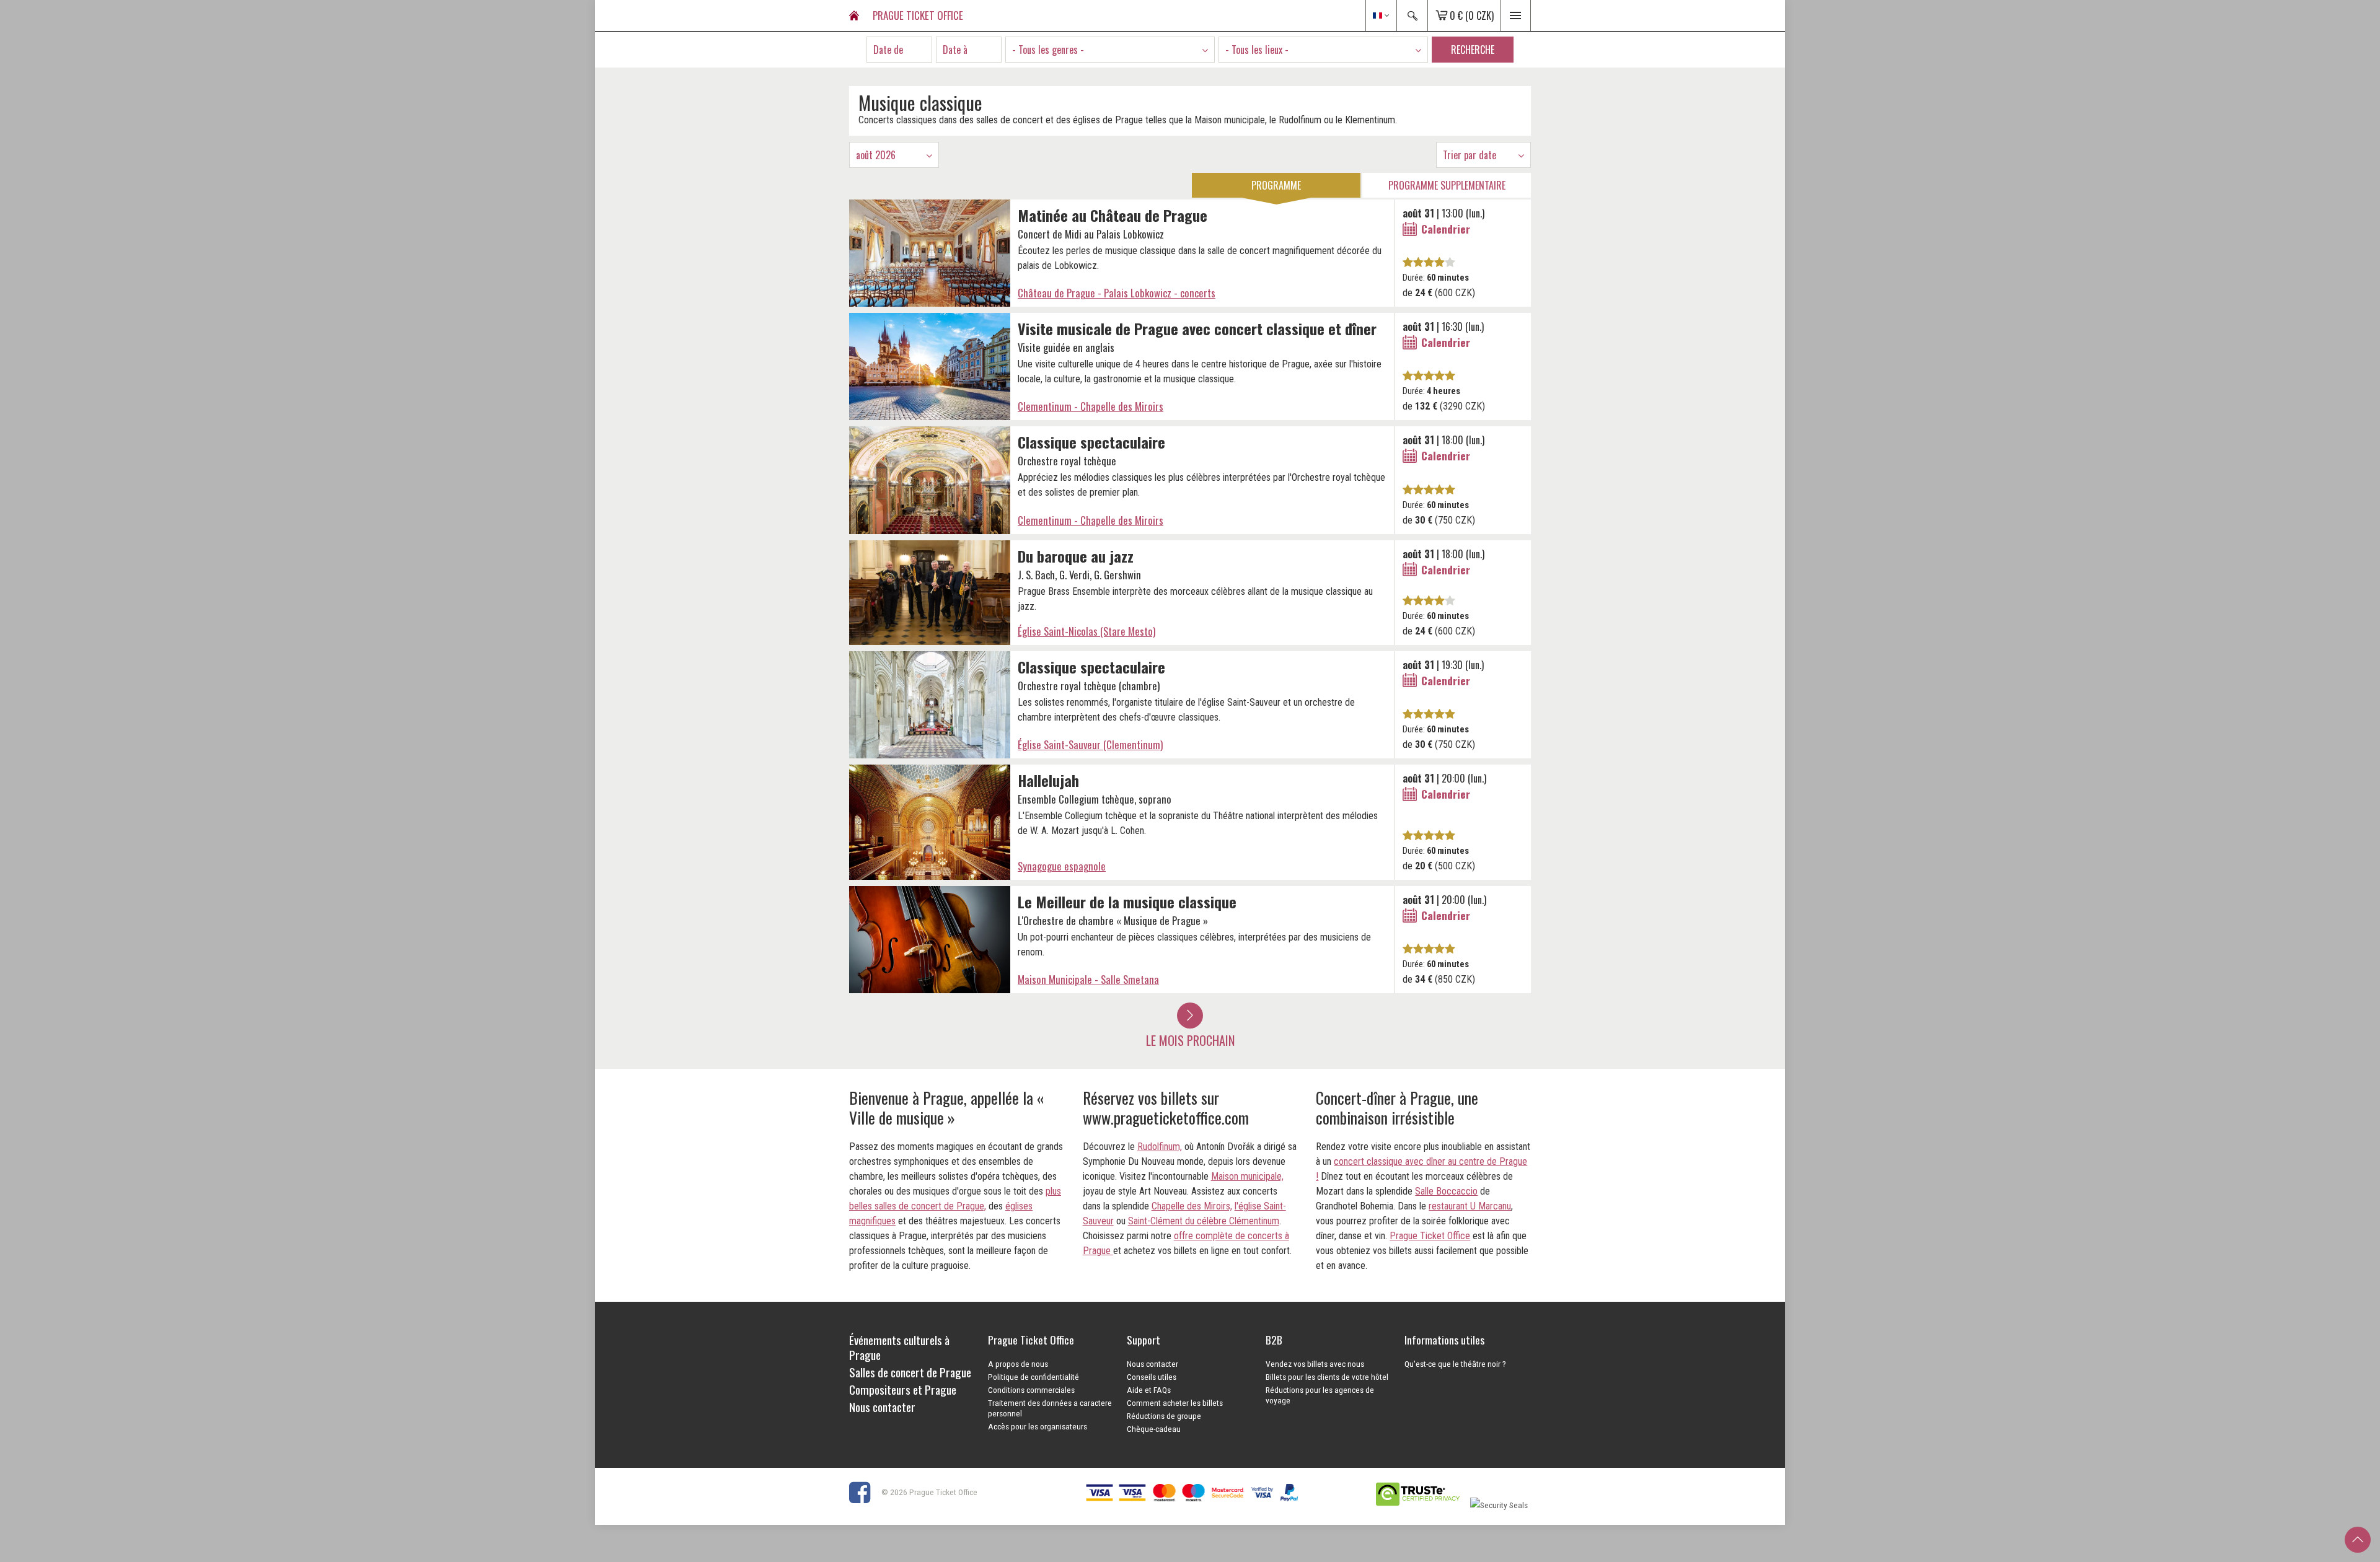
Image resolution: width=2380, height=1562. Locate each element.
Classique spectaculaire (1091, 442)
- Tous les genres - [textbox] (1048, 50)
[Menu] (1515, 15)
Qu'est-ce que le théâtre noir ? (1455, 1364)
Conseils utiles (1152, 1377)
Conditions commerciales (1031, 1390)
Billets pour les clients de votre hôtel (1327, 1377)
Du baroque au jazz (1076, 556)
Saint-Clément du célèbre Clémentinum (1204, 1221)
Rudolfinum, (1160, 1147)
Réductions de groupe (1164, 1416)
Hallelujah (1048, 780)
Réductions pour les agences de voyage (1320, 1395)
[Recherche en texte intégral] (1412, 15)
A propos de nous (1018, 1364)
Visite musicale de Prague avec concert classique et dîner (1197, 328)
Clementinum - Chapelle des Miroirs (1091, 406)
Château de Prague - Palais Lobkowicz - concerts (1117, 293)
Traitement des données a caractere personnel (1050, 1408)
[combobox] (1110, 50)
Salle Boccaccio (1446, 1191)
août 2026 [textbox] (876, 155)
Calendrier (1446, 229)
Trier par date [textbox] (1470, 155)
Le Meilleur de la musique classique (1127, 902)
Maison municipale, (1247, 1176)
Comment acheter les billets (1175, 1403)
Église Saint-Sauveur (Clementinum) (1090, 744)
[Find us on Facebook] (864, 1491)
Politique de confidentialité (1034, 1377)
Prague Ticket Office (1430, 1236)
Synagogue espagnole (1062, 866)
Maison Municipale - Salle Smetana (1088, 979)
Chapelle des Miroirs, (1192, 1206)
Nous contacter (1153, 1364)
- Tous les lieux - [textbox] (1257, 50)
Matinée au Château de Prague (1113, 215)
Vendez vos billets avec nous (1315, 1364)
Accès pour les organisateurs (1038, 1426)
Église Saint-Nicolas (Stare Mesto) (1086, 631)
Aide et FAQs (1149, 1390)
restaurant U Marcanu (1470, 1206)
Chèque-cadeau (1154, 1429)
